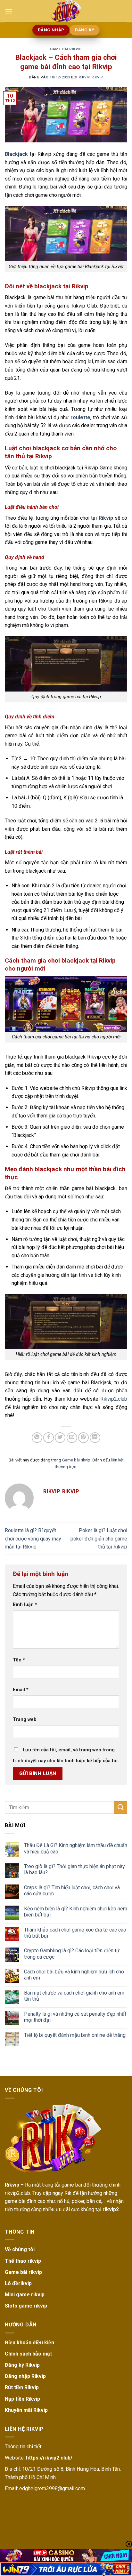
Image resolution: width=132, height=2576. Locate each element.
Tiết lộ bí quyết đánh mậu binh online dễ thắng (75, 2035)
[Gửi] (121, 1808)
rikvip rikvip (91, 77)
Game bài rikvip (66, 49)
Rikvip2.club (114, 1399)
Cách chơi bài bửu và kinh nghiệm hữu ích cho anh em (74, 1975)
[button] (9, 11)
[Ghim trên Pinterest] (83, 1438)
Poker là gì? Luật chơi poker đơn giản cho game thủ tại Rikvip (99, 1539)
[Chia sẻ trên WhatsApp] (37, 1438)
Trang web (25, 1720)
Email (21, 1690)
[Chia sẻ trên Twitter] (60, 1438)
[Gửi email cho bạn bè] (72, 1438)
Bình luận (25, 1605)
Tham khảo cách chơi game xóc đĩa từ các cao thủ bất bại (75, 1933)
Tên (19, 1660)
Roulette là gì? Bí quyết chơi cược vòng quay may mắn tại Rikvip (33, 1539)
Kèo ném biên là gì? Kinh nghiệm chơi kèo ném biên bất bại (76, 1912)
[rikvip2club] (66, 11)
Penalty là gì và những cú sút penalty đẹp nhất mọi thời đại (75, 2017)
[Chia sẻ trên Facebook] (49, 1438)
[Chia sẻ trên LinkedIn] (95, 1438)
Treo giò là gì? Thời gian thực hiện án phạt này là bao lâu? (74, 1869)
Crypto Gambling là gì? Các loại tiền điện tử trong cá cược (72, 1954)
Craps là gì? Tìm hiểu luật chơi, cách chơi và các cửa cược (72, 1891)
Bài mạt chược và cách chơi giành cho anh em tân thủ (74, 1996)
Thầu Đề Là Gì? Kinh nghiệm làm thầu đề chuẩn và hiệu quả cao (76, 1848)
